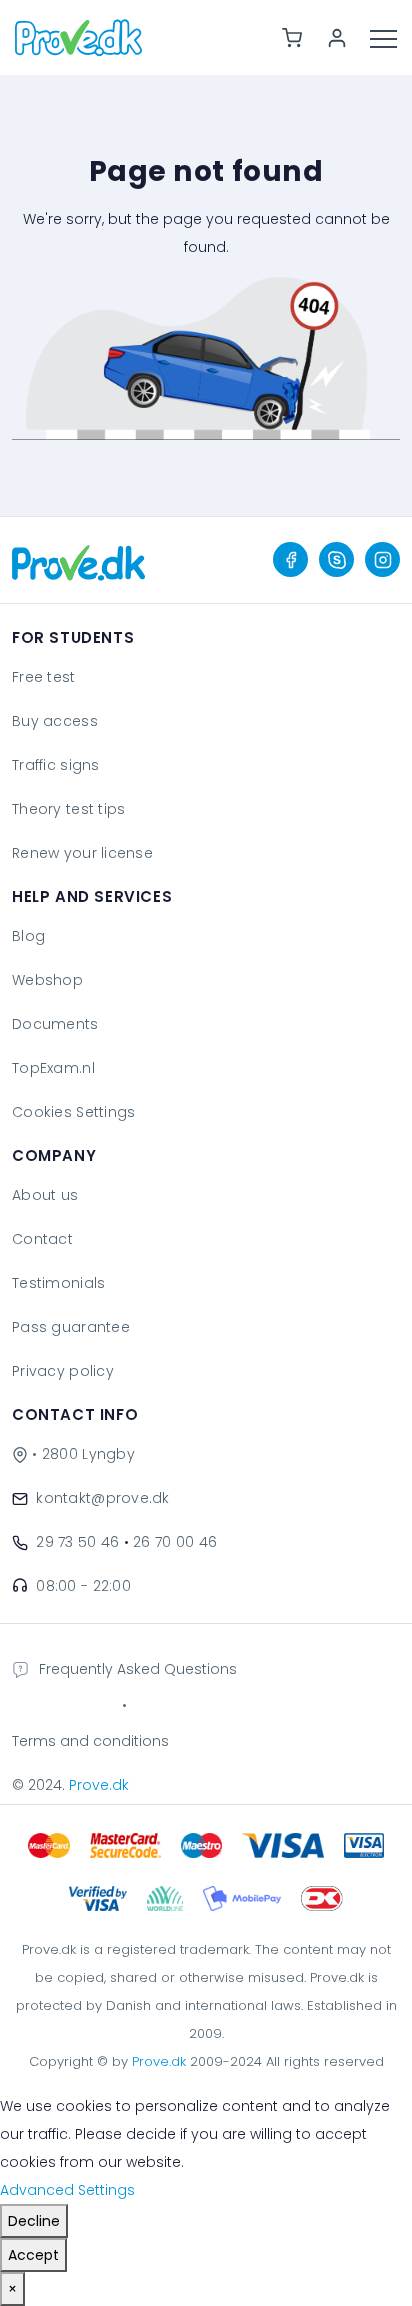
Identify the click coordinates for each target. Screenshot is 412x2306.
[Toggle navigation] (391, 37)
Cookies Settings (73, 1112)
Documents (55, 1024)
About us (45, 1195)
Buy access (55, 721)
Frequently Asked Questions (138, 1669)
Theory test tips (68, 809)
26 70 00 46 (175, 1542)
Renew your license (82, 853)
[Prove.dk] (78, 560)
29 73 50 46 (77, 1542)
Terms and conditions (90, 1741)
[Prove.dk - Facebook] (290, 559)
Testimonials (58, 1283)
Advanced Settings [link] (67, 2190)
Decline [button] (34, 2221)
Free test (44, 677)
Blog (28, 936)
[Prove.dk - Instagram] (382, 559)
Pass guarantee (71, 1327)
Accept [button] (33, 2255)
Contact (42, 1239)
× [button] (12, 2289)
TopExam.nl (53, 1068)
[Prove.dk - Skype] (336, 559)
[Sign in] (344, 38)
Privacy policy (63, 1371)
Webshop (47, 980)
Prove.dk (99, 1785)
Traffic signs (56, 765)
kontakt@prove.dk (102, 1498)
